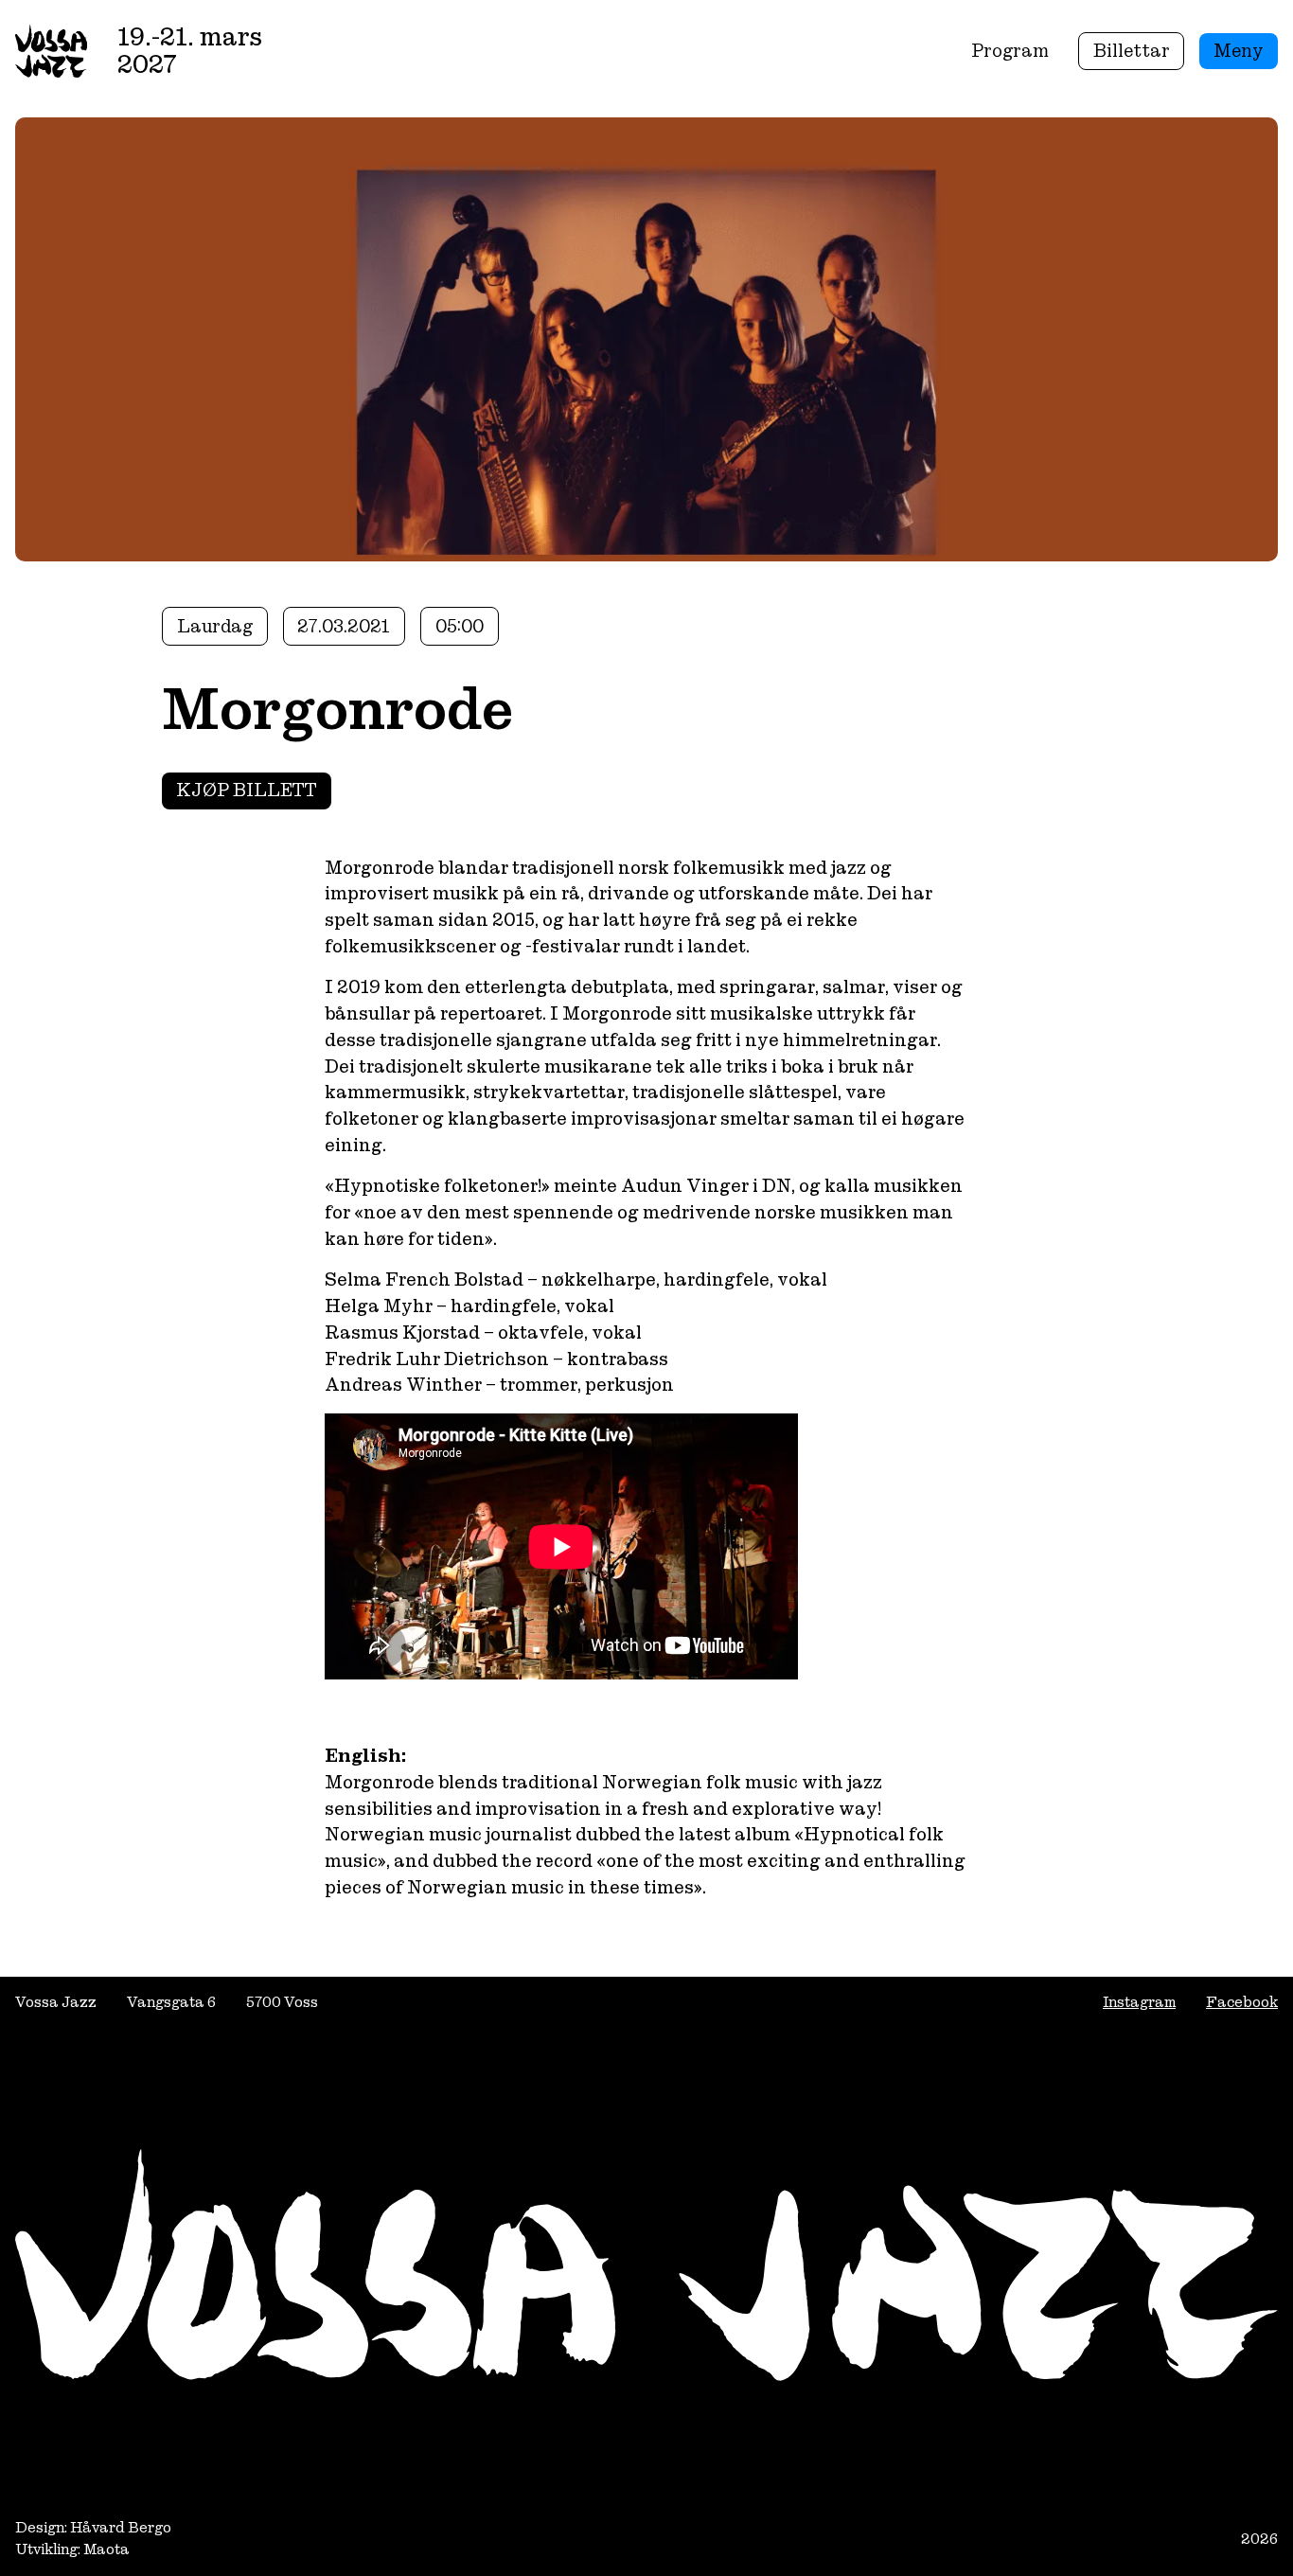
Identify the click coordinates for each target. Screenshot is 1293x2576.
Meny (1239, 51)
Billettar (1132, 51)
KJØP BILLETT (247, 790)
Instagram (1139, 2002)
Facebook (1242, 2002)
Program (1010, 51)
